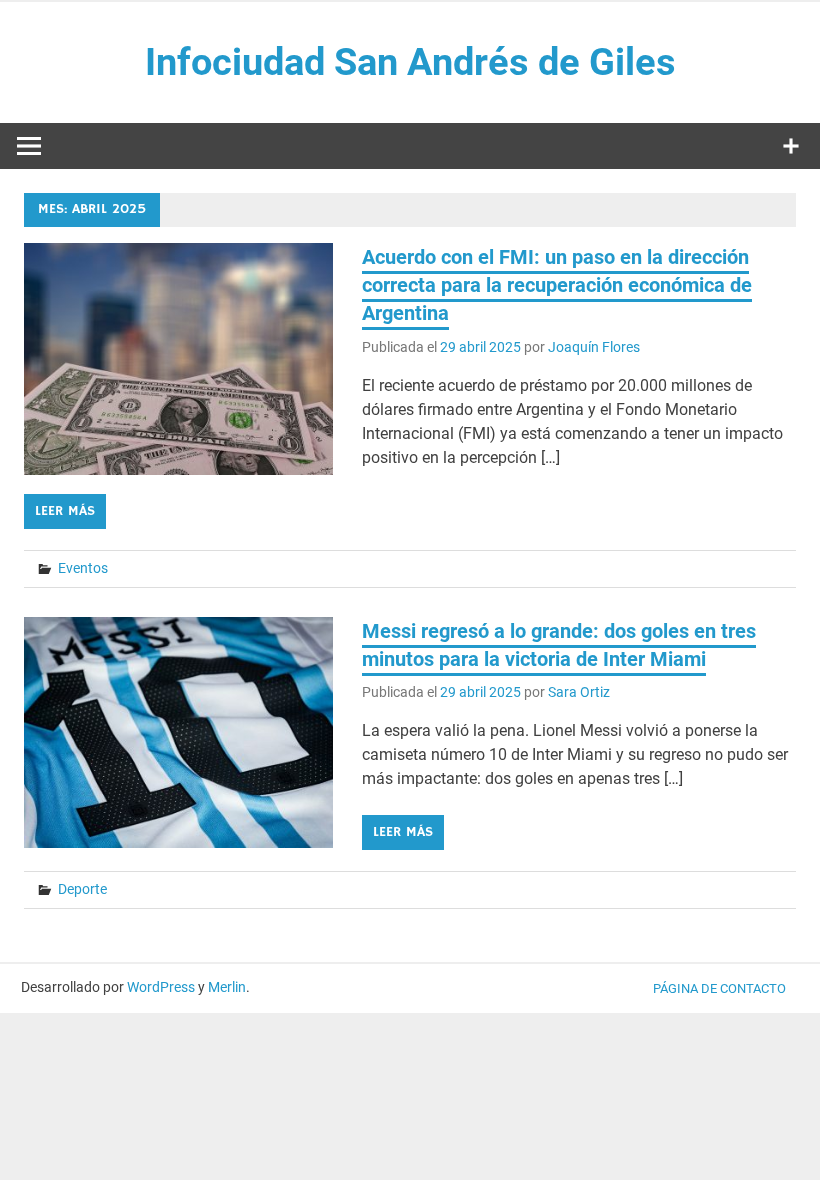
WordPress (161, 987)
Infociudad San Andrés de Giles (410, 62)
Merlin (227, 987)
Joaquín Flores (594, 347)
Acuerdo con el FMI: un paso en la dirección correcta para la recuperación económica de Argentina (557, 285)
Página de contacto (719, 988)
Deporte (82, 889)
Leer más (65, 511)
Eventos (83, 568)
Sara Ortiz (579, 692)
